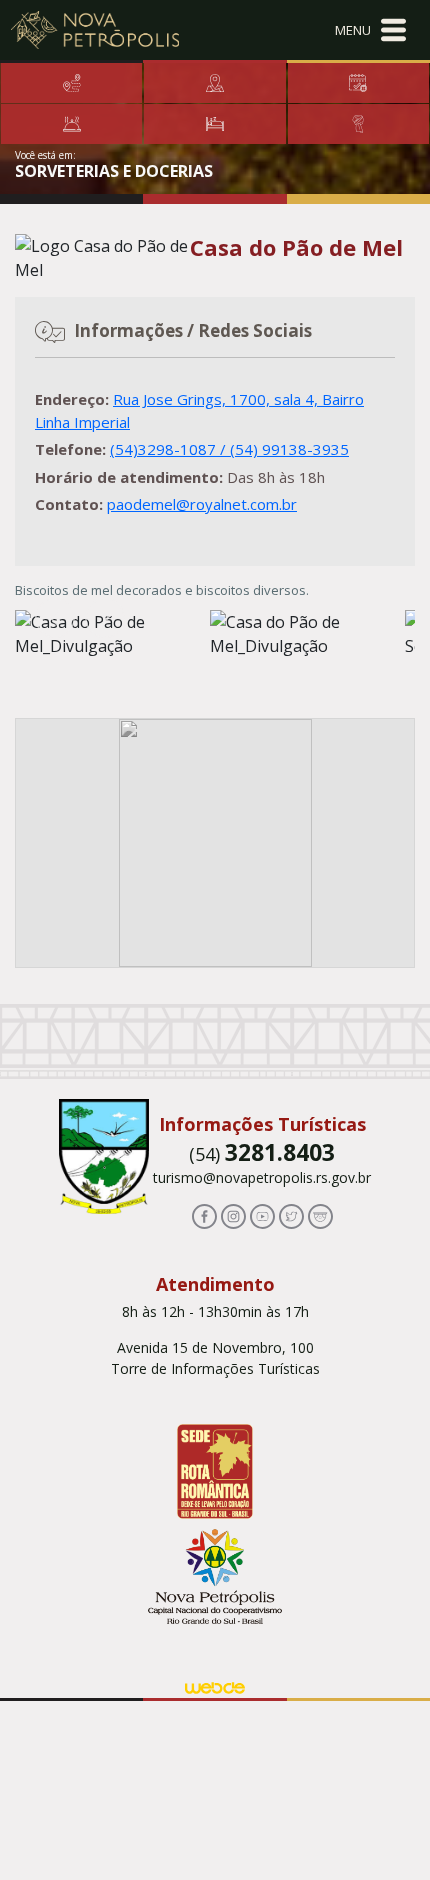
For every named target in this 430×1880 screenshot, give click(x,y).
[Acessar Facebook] (204, 1215)
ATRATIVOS (71, 83)
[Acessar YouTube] (262, 1215)
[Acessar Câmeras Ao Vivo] (320, 1215)
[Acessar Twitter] (291, 1215)
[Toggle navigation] (370, 30)
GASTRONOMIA (71, 124)
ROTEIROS (214, 83)
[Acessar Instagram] (233, 1215)
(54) (262, 1154)
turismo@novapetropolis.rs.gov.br (262, 1177)
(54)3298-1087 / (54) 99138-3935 (229, 449)
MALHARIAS (358, 124)
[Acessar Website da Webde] (215, 1686)
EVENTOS (358, 83)
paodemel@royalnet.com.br (202, 504)
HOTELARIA (214, 124)
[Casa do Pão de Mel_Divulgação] (307, 634)
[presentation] (55, 618)
